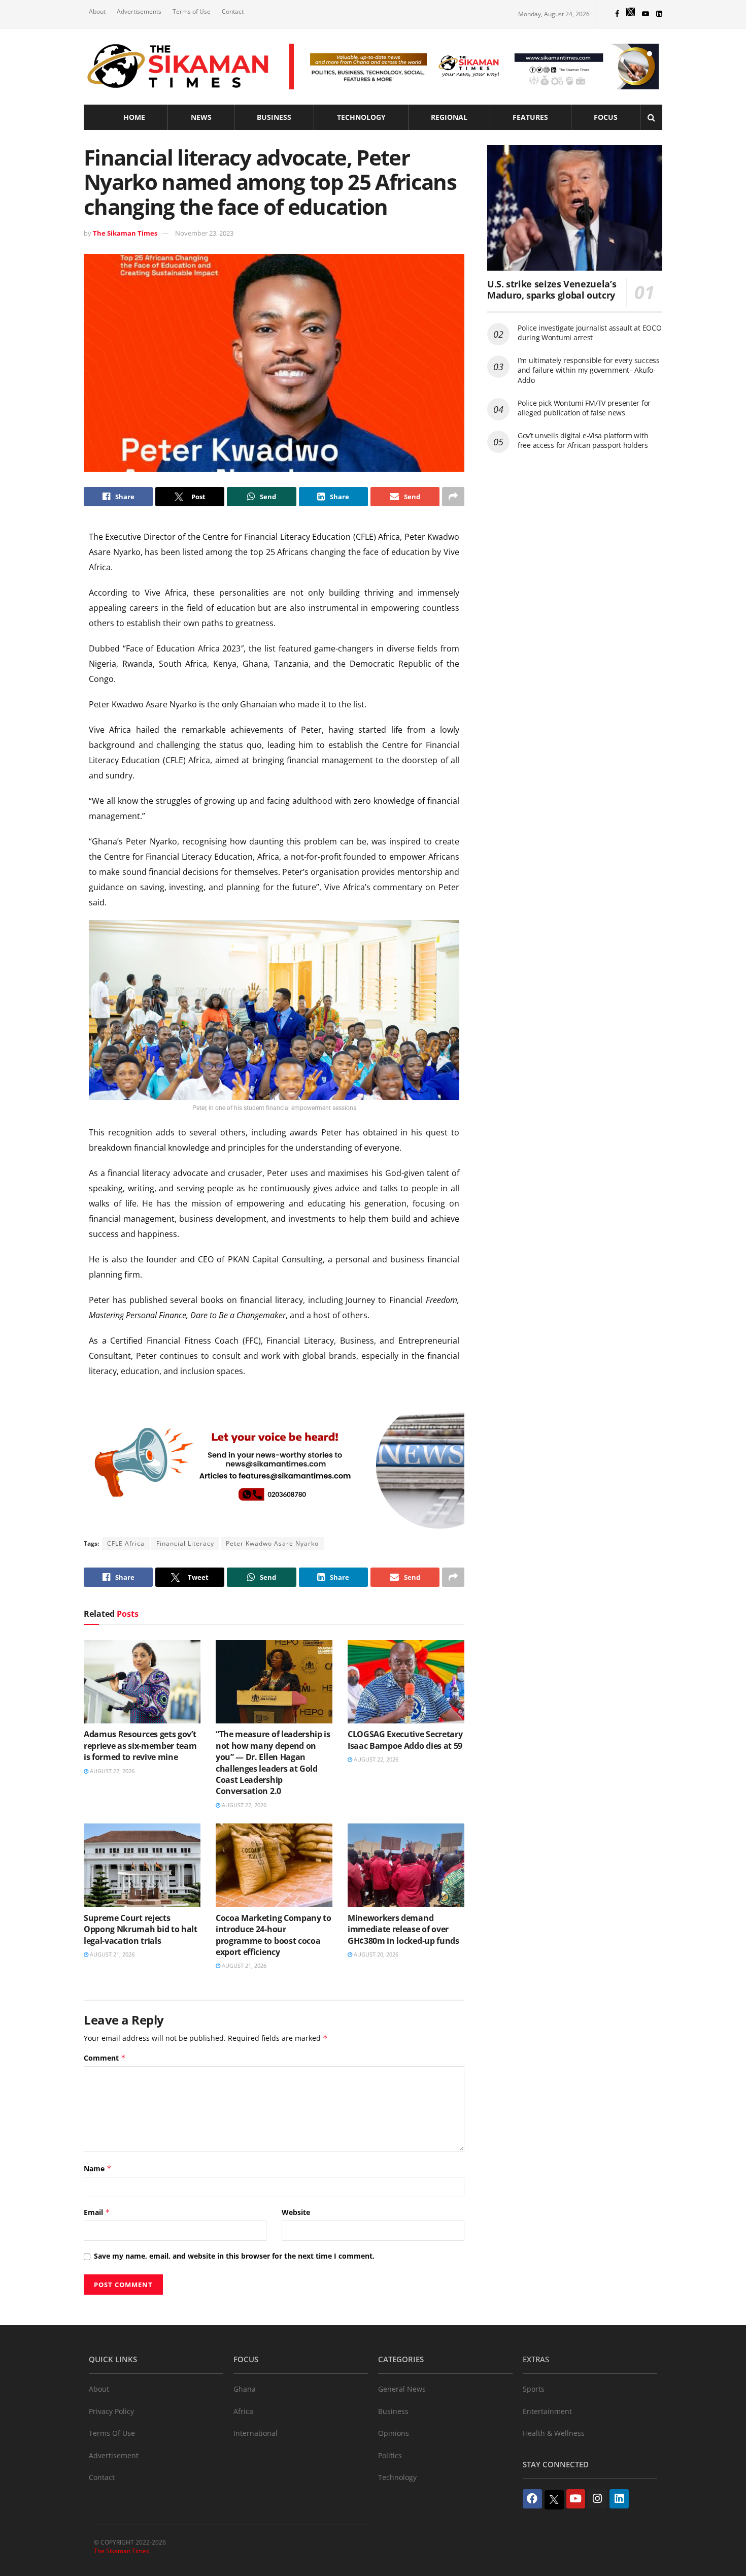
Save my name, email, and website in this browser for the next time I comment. (234, 2256)
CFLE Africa (126, 1543)
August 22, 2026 (111, 1771)
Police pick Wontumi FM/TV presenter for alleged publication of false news (584, 408)
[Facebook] (532, 2499)
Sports (534, 2389)
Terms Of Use (112, 2433)
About (97, 11)
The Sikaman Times (125, 233)
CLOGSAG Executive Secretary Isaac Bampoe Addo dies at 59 (405, 1740)
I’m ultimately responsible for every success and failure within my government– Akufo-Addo (589, 370)
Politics (390, 2455)
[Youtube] (576, 2499)
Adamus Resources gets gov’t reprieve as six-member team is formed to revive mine (140, 1746)
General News (402, 2389)
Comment (105, 2058)
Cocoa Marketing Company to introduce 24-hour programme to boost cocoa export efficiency (274, 1935)
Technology (361, 117)
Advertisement (114, 2455)
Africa (243, 2411)
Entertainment (547, 2411)
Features (530, 117)
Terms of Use (192, 11)
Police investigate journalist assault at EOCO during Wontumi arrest (589, 333)
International (256, 2433)
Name (98, 2169)
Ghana (245, 2389)
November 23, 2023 (204, 233)
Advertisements (139, 11)
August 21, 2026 (111, 1954)
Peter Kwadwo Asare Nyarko (272, 1543)
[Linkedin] (619, 2499)
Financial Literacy (185, 1543)
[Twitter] (554, 2500)
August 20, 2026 (375, 1954)
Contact (233, 11)
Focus (606, 117)
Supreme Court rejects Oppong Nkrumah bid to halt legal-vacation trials (141, 1929)
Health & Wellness (554, 2433)
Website (296, 2212)
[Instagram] (597, 2499)
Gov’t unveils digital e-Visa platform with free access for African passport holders (583, 441)
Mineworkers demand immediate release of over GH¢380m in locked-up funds (403, 1929)
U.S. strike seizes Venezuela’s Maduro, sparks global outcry (552, 290)
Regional (449, 117)
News (201, 117)
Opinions (394, 2433)
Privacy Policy (111, 2411)
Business (274, 117)
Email (97, 2212)
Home (134, 117)
